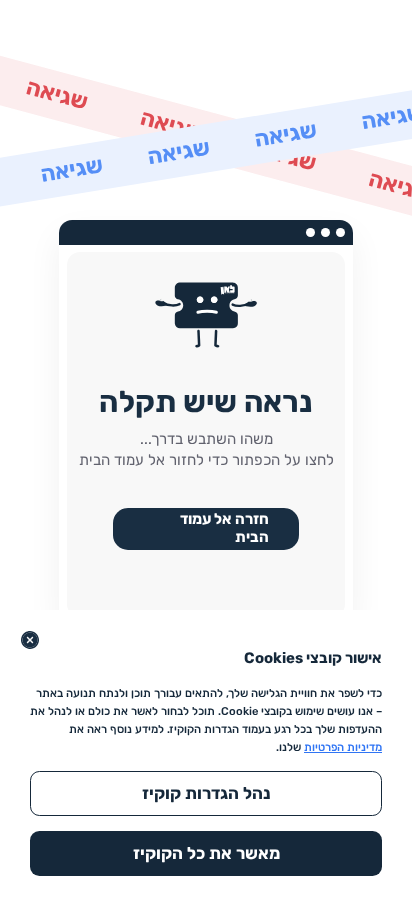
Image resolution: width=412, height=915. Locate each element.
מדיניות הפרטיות (343, 747)
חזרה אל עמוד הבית (224, 528)
